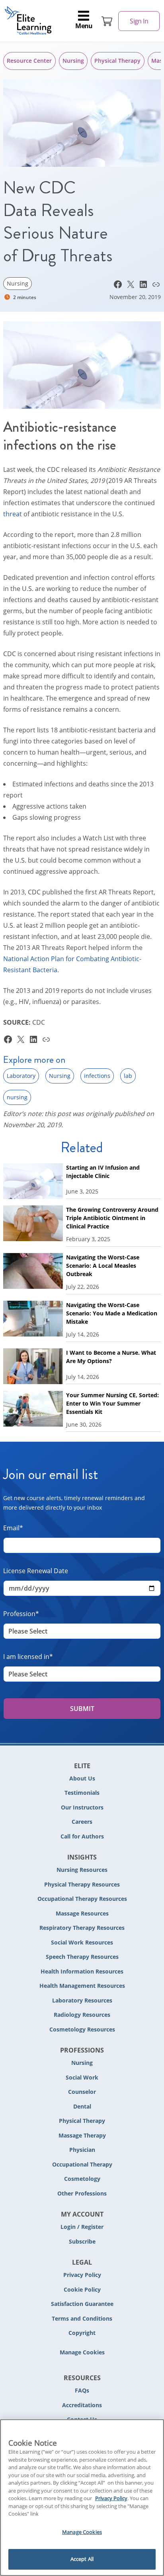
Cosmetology (82, 2179)
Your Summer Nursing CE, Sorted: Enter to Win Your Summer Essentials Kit (112, 1403)
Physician (82, 2150)
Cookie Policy (82, 2289)
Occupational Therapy (82, 2164)
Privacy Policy (82, 2275)
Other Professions (82, 2193)
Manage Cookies (82, 2353)
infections (97, 1076)
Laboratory (21, 1076)
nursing (17, 1097)
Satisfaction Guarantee (82, 2304)
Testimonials (82, 1793)
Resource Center (29, 61)
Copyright (82, 2333)
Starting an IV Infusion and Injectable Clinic (103, 1172)
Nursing (73, 61)
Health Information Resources (82, 1971)
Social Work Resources (82, 1942)
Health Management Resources (82, 1986)
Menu (84, 26)
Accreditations (82, 2405)
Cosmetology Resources (82, 2029)
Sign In (139, 21)
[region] (82, 2498)
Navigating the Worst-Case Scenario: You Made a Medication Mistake (112, 1313)
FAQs (82, 2390)
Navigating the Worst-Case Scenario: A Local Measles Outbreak (103, 1266)
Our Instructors (82, 1807)
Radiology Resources (82, 2015)
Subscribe (82, 2241)
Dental (82, 2106)
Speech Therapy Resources (82, 1957)
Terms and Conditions (82, 2318)
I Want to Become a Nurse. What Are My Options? (111, 1357)
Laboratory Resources (82, 2000)
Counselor (82, 2092)
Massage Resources (82, 1913)
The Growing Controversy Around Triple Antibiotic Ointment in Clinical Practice (112, 1218)
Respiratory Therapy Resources (82, 1928)
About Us (82, 1778)
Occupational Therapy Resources (82, 1899)
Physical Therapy (117, 61)
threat (13, 514)
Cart (107, 21)
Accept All (82, 2559)
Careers (82, 1822)
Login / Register (82, 2227)
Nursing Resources (82, 1870)
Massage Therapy (82, 2135)
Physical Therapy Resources (82, 1884)
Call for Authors (82, 1836)
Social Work (82, 2077)
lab (128, 1076)
